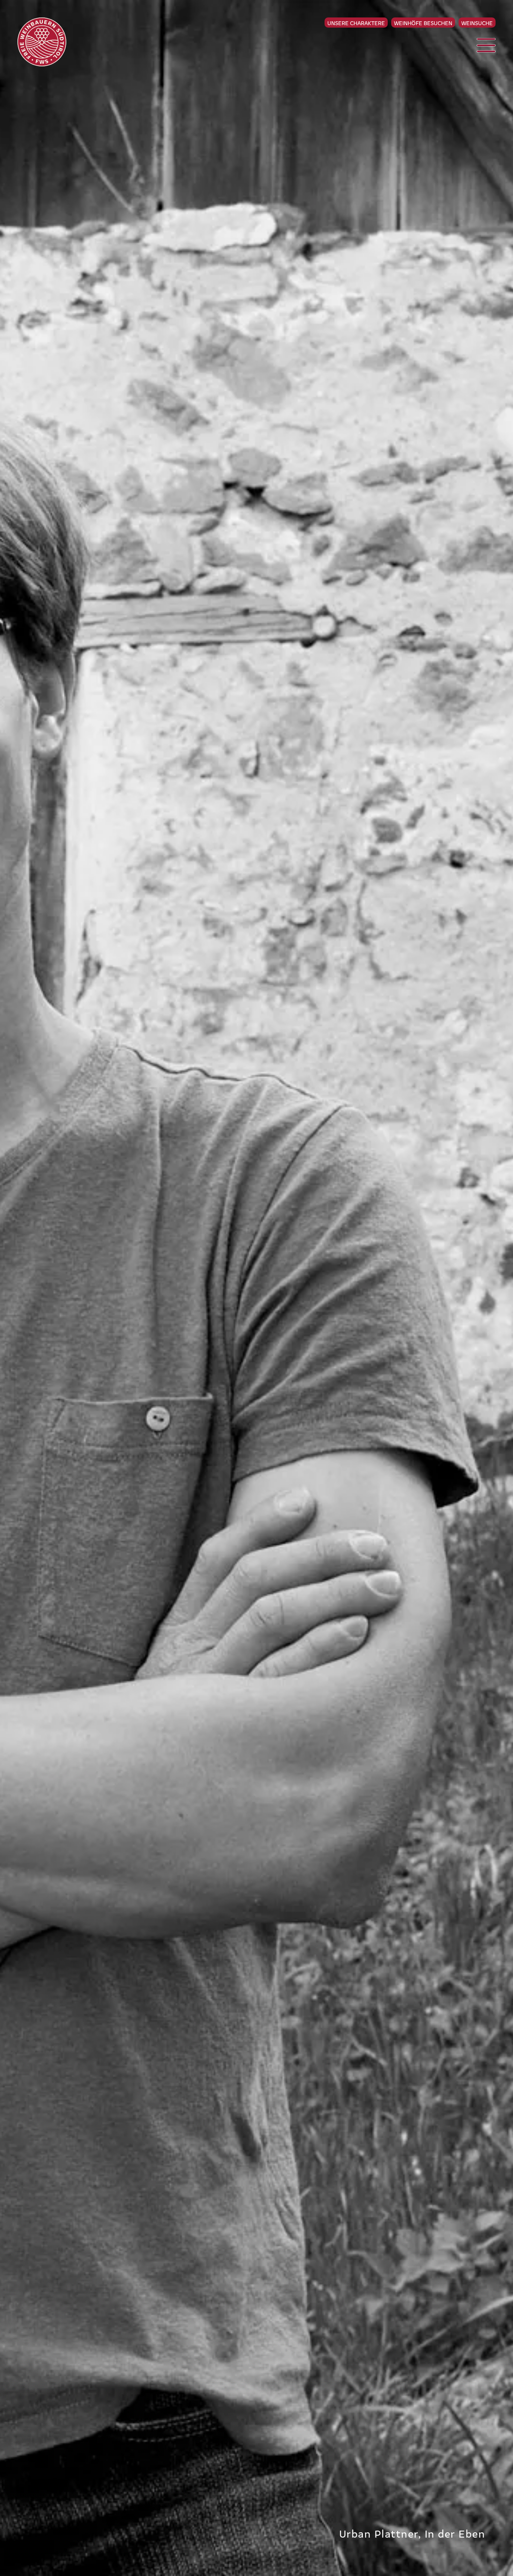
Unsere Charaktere (356, 23)
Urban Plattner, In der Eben (412, 2533)
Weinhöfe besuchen (423, 23)
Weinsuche (477, 23)
